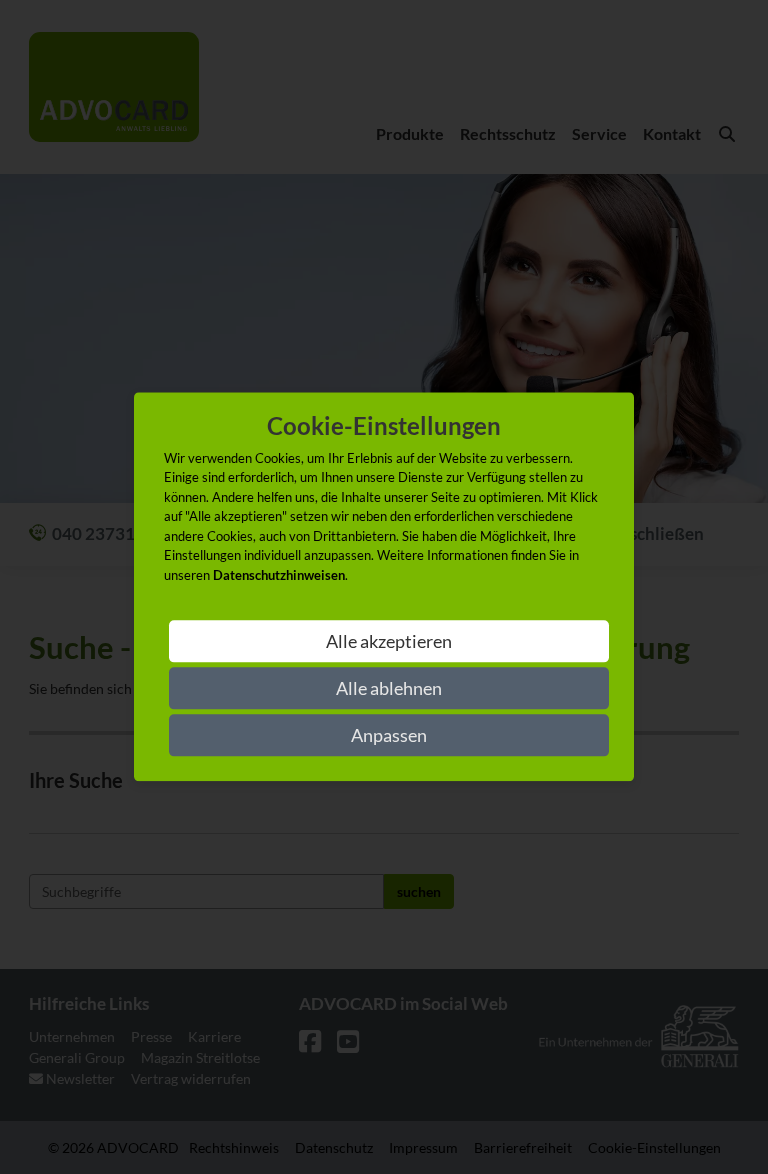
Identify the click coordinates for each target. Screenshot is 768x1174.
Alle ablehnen (389, 689)
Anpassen (389, 736)
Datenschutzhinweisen (279, 575)
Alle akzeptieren (389, 642)
